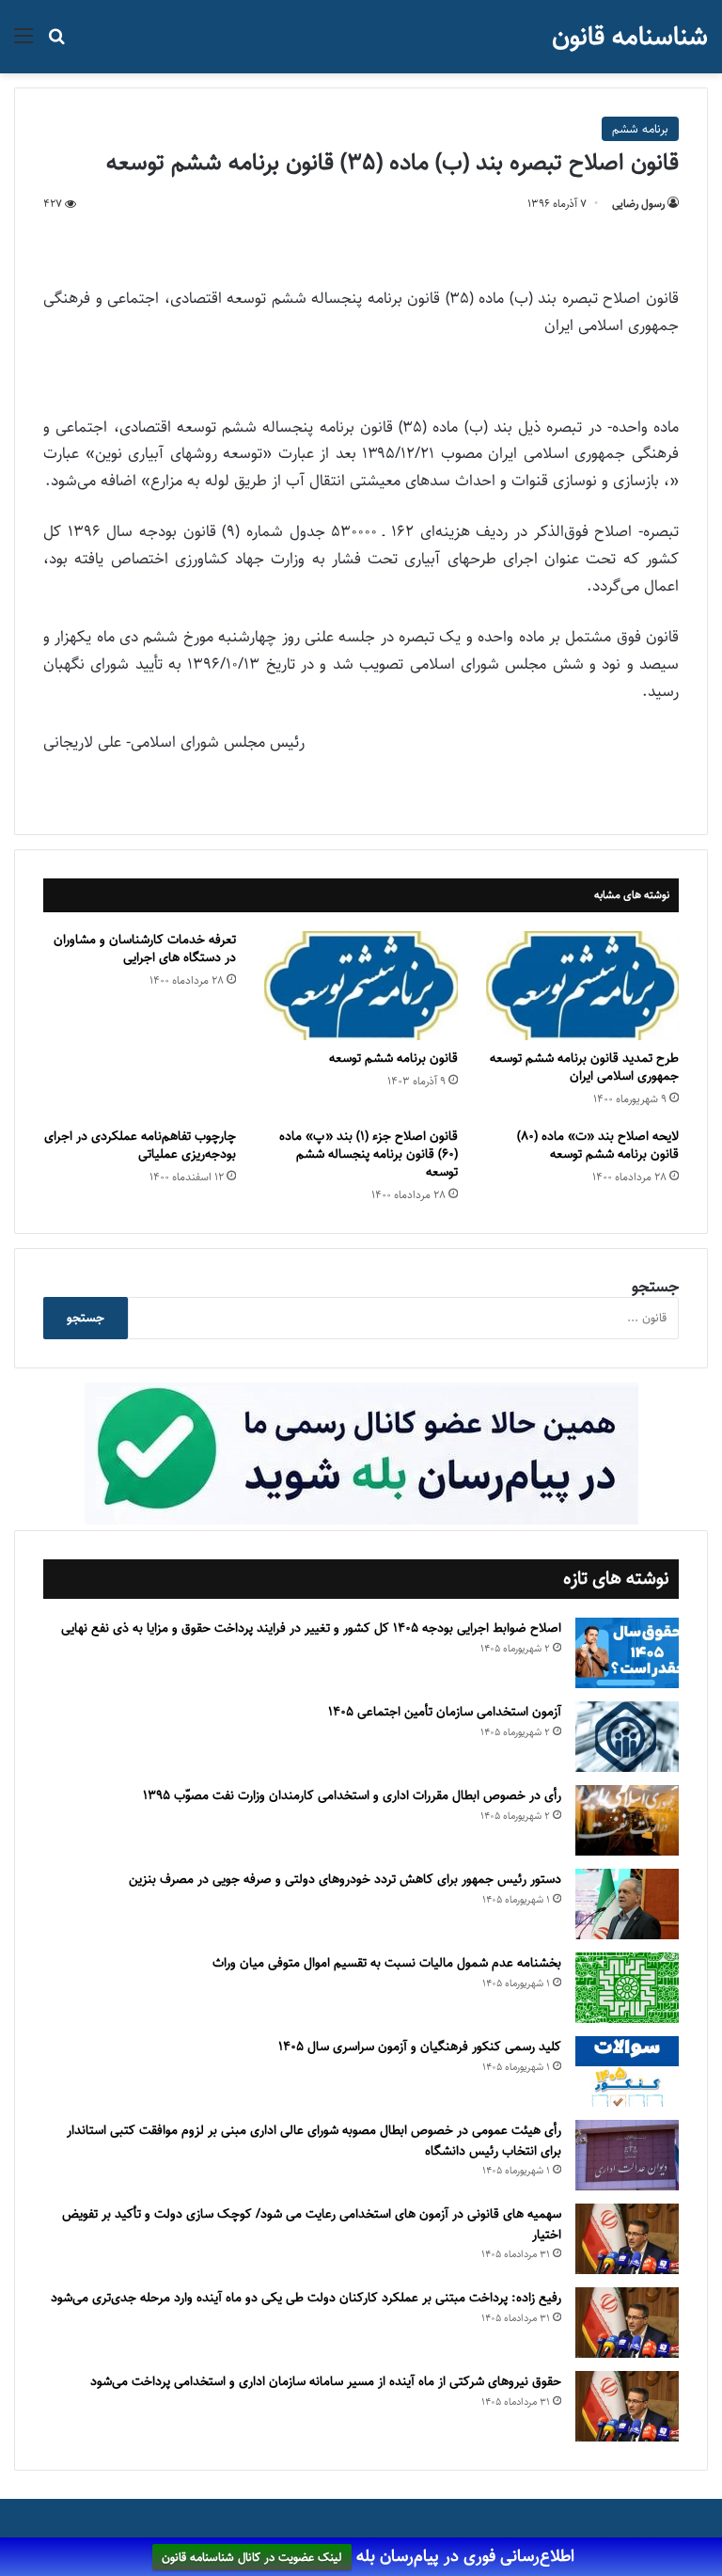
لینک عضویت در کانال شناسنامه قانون (252, 2557)
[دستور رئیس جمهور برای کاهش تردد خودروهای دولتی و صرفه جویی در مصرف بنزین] (627, 1904)
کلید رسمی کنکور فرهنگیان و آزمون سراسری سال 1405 (420, 2047)
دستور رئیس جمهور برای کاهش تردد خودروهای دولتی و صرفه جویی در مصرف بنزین (345, 1879)
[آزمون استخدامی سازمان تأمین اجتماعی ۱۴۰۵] (627, 1737)
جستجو (655, 1287)
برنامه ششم (640, 129)
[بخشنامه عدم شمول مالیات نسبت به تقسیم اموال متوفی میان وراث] (627, 1988)
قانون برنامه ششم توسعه (393, 1058)
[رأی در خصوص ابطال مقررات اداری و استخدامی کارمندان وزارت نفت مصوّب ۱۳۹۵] (627, 1820)
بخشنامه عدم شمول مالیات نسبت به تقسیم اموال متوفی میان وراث (387, 1963)
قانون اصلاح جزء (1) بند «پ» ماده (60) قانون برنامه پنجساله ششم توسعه (369, 1154)
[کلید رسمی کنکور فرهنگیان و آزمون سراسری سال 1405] (627, 2071)
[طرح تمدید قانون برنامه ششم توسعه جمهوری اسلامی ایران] (582, 986)
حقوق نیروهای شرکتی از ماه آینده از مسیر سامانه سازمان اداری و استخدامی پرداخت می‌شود (326, 2381)
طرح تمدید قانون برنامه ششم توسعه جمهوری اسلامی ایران (584, 1067)
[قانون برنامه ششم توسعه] (361, 986)
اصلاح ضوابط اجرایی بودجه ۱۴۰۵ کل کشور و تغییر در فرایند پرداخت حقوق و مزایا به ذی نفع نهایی (311, 1628)
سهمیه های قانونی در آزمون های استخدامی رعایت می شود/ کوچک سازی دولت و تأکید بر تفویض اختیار (312, 2224)
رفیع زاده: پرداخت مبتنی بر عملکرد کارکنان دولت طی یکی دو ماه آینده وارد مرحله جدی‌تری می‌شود (306, 2298)
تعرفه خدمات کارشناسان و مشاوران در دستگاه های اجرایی (145, 948)
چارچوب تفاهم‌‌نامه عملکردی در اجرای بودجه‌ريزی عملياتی (140, 1145)
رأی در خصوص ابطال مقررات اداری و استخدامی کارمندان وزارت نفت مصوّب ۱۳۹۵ (352, 1795)
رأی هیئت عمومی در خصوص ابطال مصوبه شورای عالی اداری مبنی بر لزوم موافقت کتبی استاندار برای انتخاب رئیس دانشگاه (314, 2141)
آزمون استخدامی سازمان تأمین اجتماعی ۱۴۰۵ (445, 1712)
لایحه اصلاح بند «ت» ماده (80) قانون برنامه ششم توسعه (598, 1145)
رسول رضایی (638, 204)
